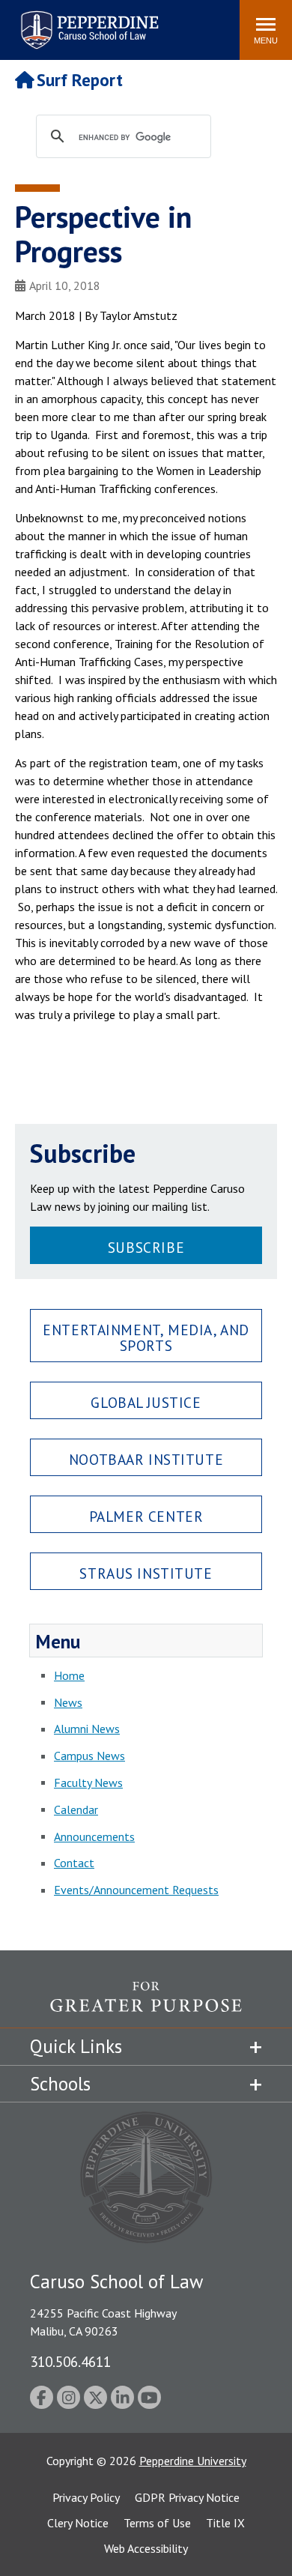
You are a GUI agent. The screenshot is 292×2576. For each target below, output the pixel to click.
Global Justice (146, 1402)
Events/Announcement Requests (136, 1890)
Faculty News (88, 1783)
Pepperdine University (193, 2461)
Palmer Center (146, 1516)
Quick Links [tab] (76, 2046)
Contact (74, 1863)
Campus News (89, 1756)
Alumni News (87, 1729)
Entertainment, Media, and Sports (146, 1337)
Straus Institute (146, 1573)
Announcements (94, 1836)
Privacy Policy (86, 2497)
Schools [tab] (60, 2084)
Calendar (76, 1809)
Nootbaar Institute (146, 1459)
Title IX (225, 2523)
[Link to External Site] (146, 2004)
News (68, 1702)
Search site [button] (24, 22)
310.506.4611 (70, 2361)
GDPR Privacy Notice (187, 2497)
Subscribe (146, 1247)
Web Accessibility (146, 2548)
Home (69, 1675)
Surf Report (80, 80)
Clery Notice (78, 2523)
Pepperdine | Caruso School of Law (87, 21)
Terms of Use (157, 2523)
